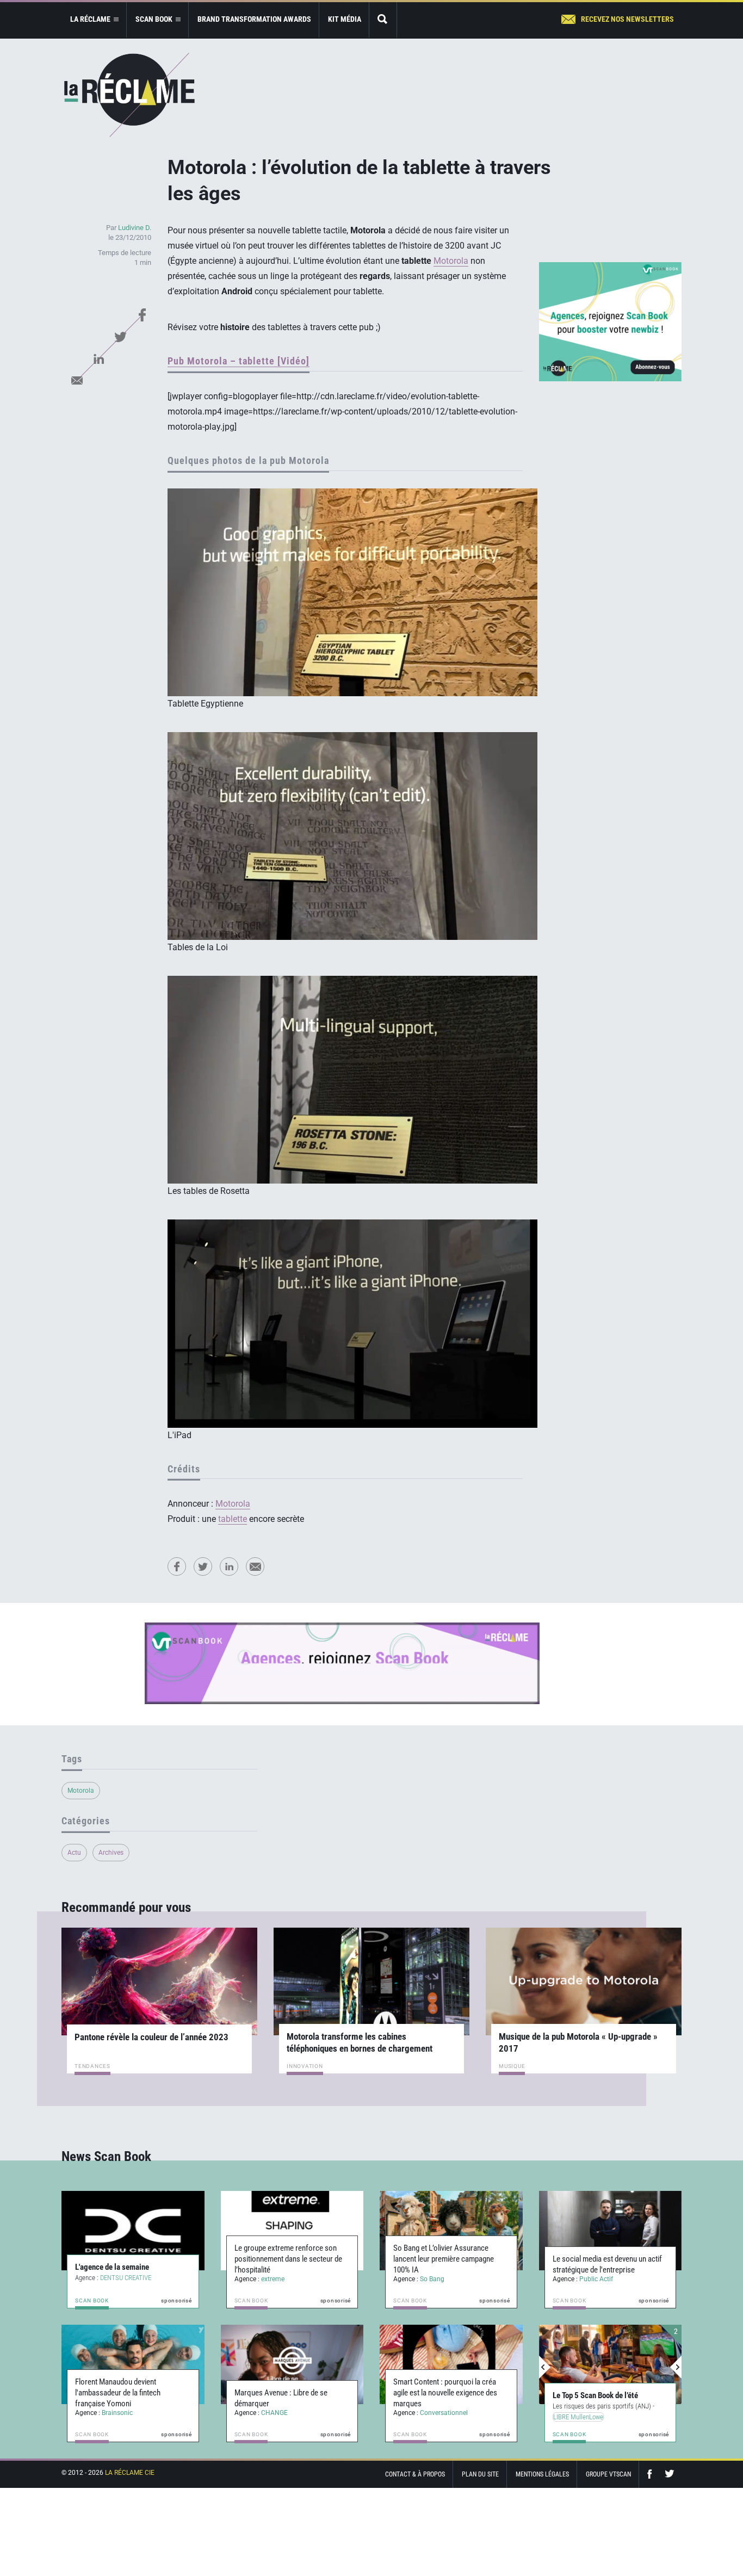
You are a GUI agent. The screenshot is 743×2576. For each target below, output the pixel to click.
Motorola (451, 261)
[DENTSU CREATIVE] (133, 2231)
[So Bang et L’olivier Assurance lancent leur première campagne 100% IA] (451, 2231)
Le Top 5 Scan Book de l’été (595, 2395)
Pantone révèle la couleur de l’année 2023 (151, 2037)
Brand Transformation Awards (254, 19)
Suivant (676, 2367)
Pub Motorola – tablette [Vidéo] (239, 361)
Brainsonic (117, 2413)
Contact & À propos (415, 2474)
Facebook (142, 315)
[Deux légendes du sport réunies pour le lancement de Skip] (611, 2364)
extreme (273, 2279)
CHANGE (274, 2413)
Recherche (383, 20)
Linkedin (98, 358)
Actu (74, 1853)
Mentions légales (542, 2474)
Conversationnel (444, 2413)
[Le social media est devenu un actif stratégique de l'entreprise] (611, 2231)
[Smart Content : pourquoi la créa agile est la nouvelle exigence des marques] (451, 2364)
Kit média (345, 19)
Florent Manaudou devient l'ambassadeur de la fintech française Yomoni (118, 2393)
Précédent (545, 2367)
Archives (111, 1853)
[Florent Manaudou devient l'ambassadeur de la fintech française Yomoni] (133, 2364)
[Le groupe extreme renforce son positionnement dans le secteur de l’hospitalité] (292, 2231)
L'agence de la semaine (112, 2267)
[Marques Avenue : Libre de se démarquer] (292, 2364)
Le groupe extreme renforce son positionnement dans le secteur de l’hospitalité (288, 2259)
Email (77, 380)
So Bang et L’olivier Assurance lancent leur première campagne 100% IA (444, 2259)
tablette (233, 1519)
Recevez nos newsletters (627, 19)
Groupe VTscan (608, 2474)
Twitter (120, 337)
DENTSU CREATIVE (126, 2278)
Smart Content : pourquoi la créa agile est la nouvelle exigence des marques (445, 2393)
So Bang (432, 2279)
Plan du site (480, 2474)
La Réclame (129, 95)
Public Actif (596, 2279)
